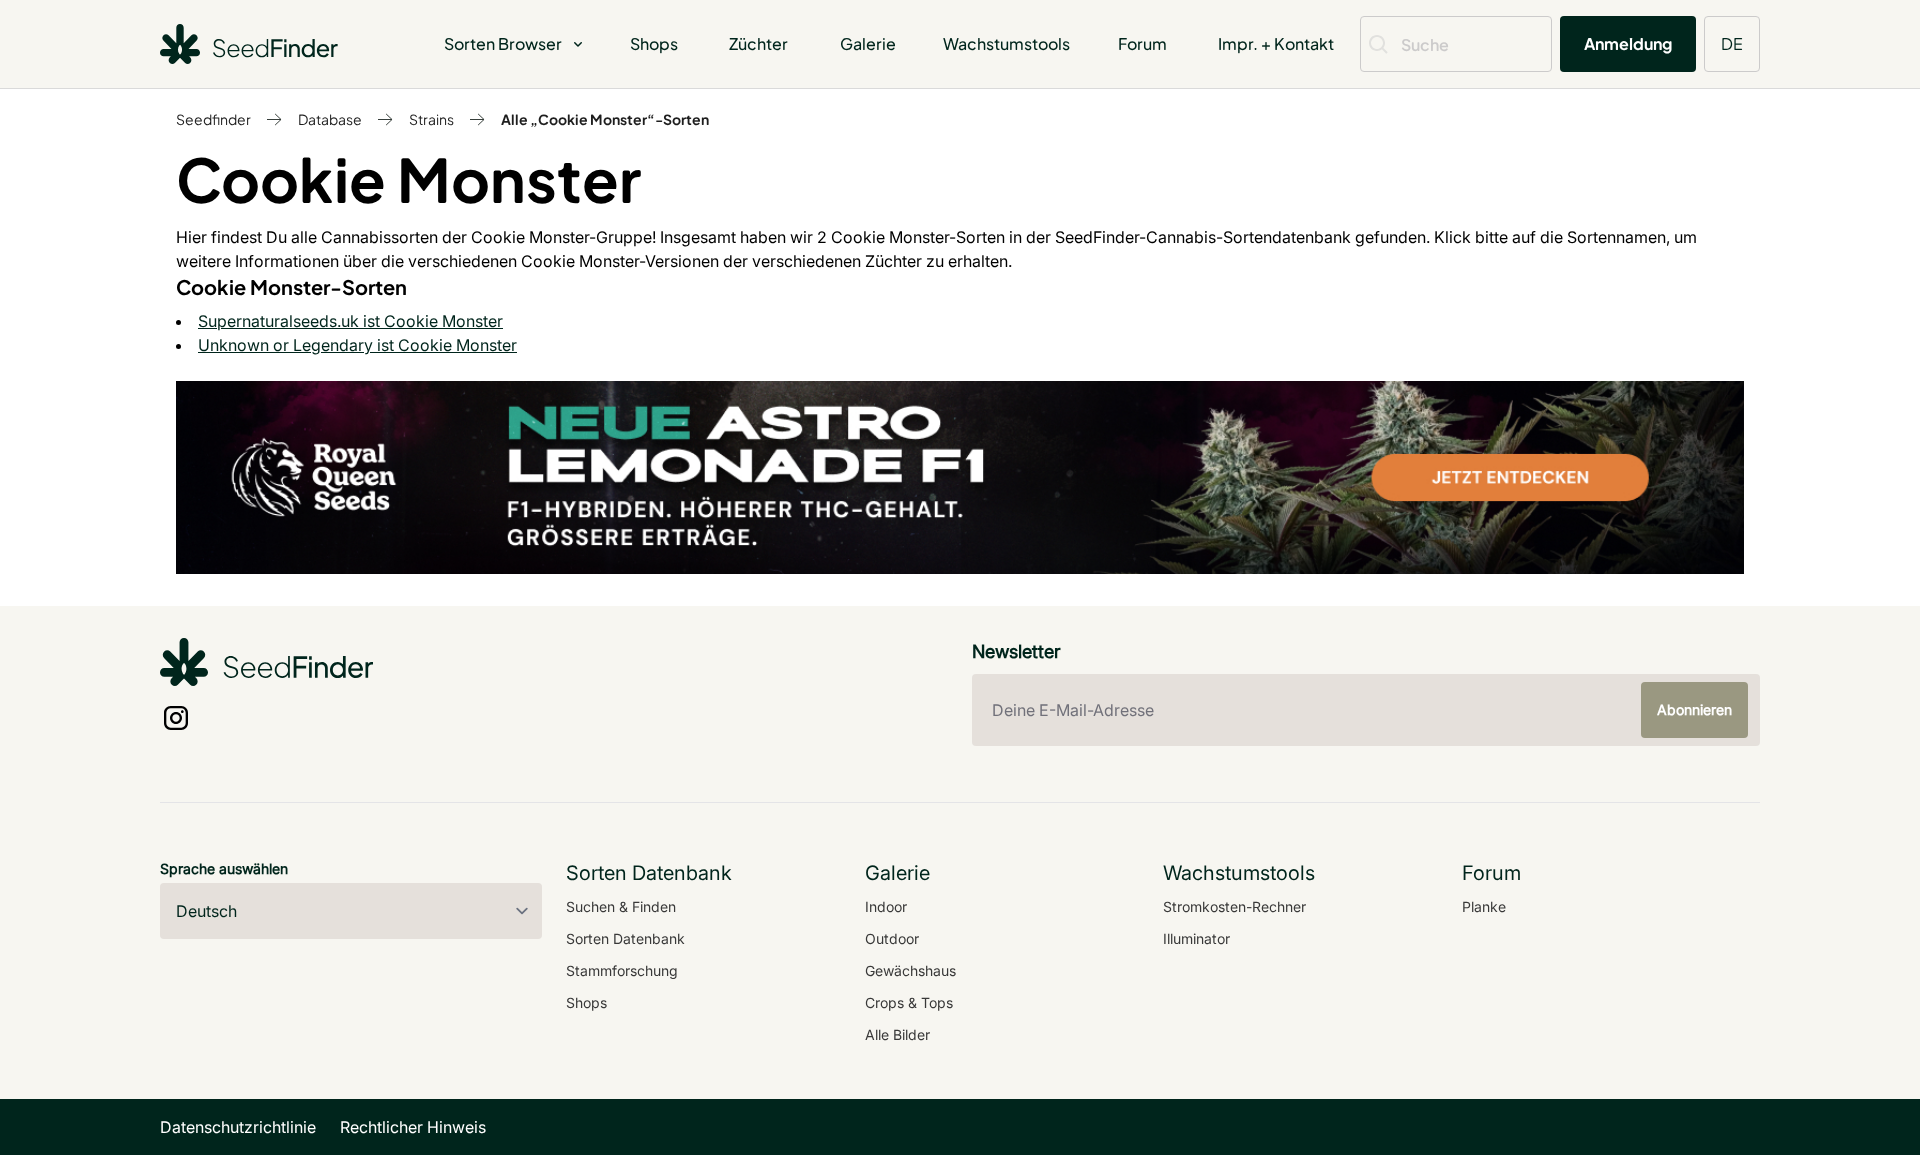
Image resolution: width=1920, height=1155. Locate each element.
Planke (1484, 906)
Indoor (886, 906)
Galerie (868, 43)
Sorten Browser (503, 43)
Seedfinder (213, 119)
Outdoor (892, 938)
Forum (1142, 43)
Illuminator (1196, 938)
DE (1732, 43)
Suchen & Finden (621, 906)
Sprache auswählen (224, 868)
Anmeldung (1628, 43)
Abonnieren (1694, 709)
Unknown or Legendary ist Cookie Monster (357, 345)
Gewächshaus (910, 970)
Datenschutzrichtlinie (238, 1127)
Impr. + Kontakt (1276, 43)
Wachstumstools (1006, 43)
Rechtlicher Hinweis (413, 1127)
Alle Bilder (897, 1034)
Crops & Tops (909, 1002)
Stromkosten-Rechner (1234, 906)
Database (330, 119)
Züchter (758, 43)
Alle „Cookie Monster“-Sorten (605, 119)
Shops (654, 43)
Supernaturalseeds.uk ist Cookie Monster (350, 321)
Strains (431, 119)
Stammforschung (622, 970)
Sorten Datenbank (625, 938)
